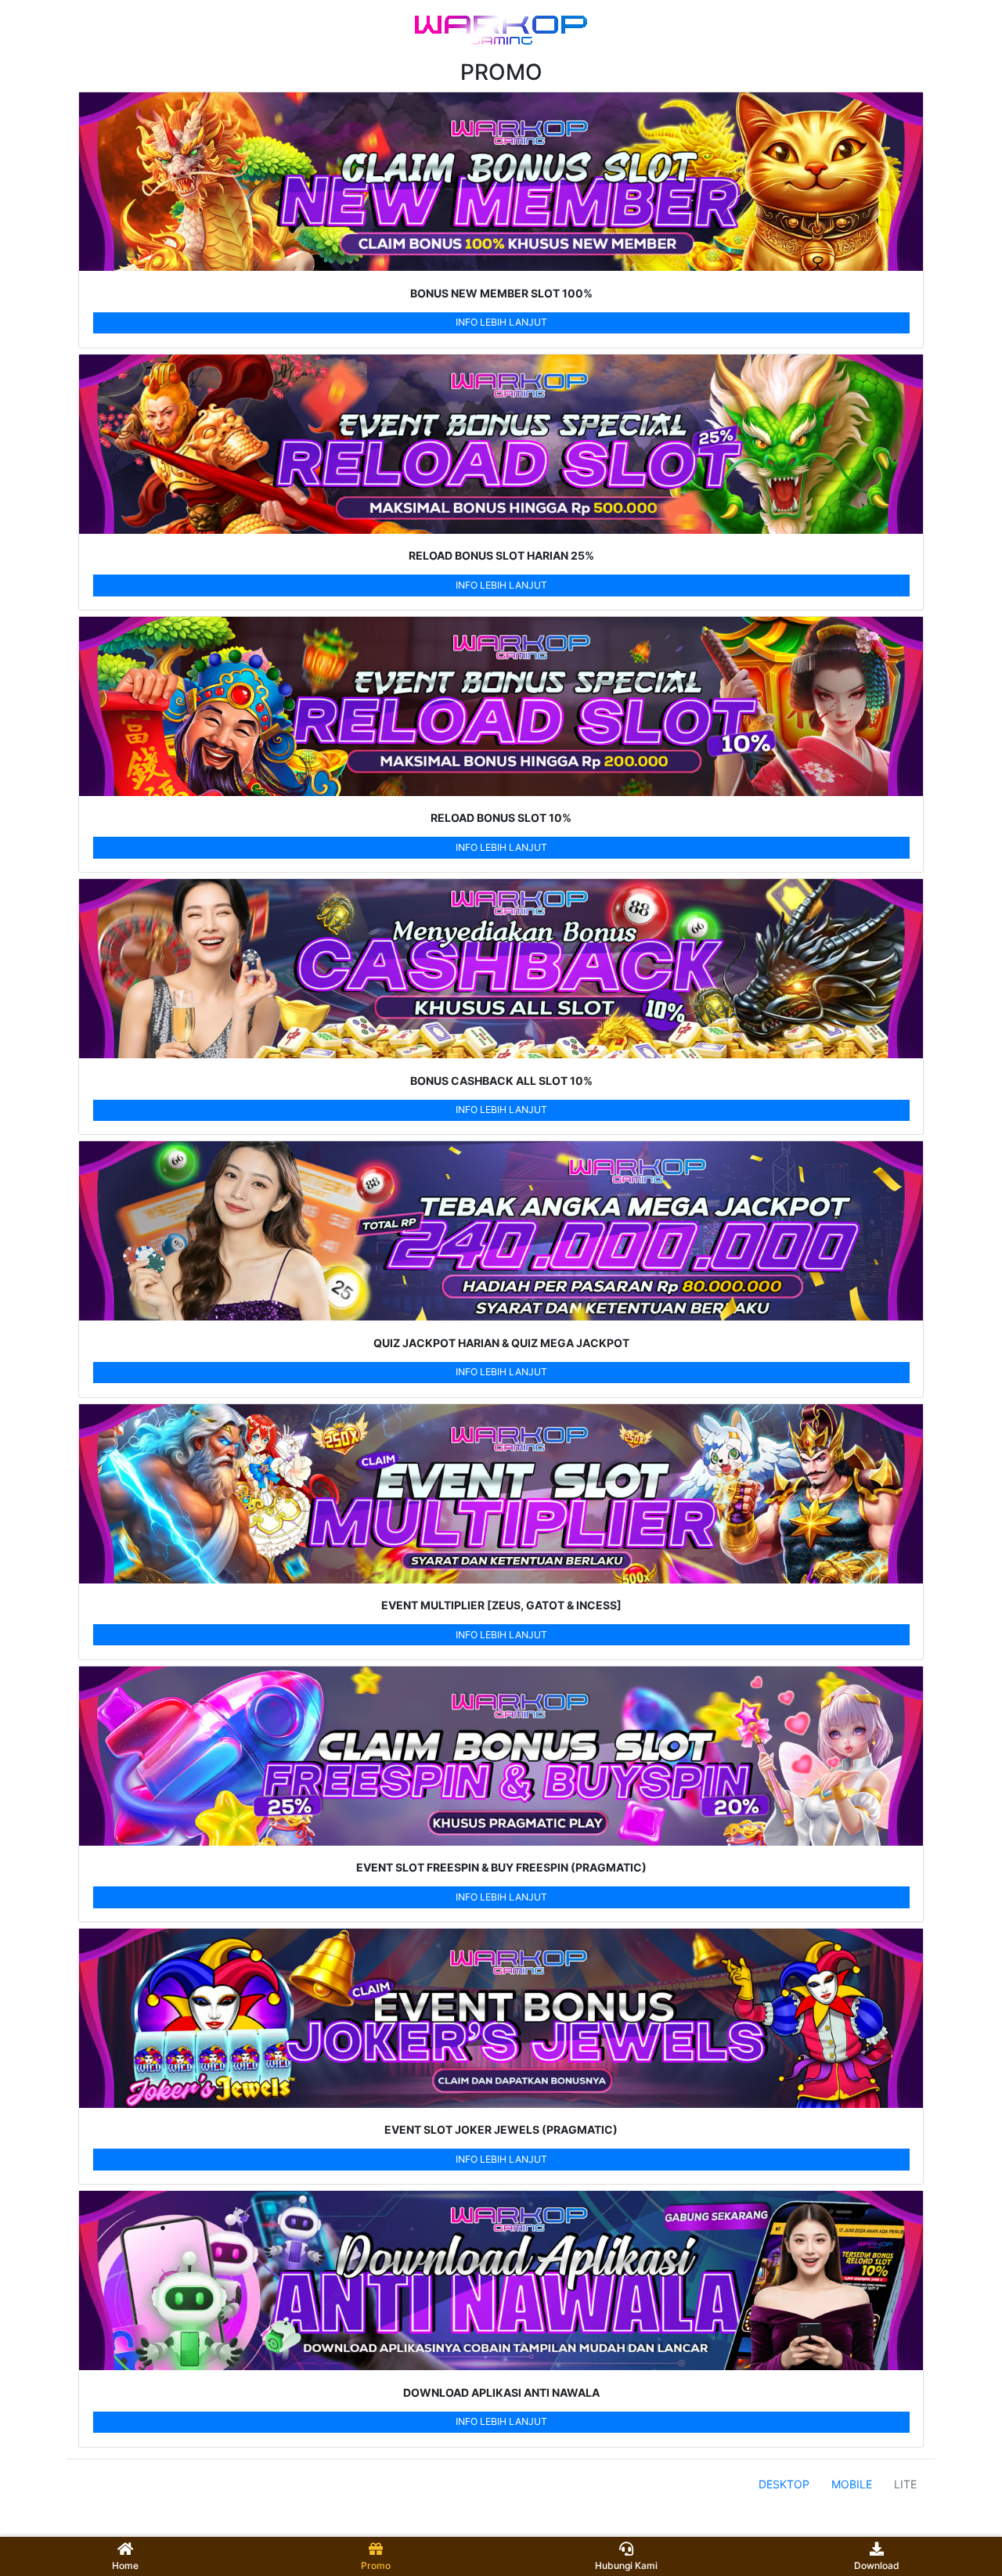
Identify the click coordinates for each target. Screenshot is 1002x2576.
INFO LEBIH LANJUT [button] (501, 322)
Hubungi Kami (626, 2565)
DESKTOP (784, 2484)
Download (877, 2565)
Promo (376, 2565)
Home (125, 2565)
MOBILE (852, 2484)
